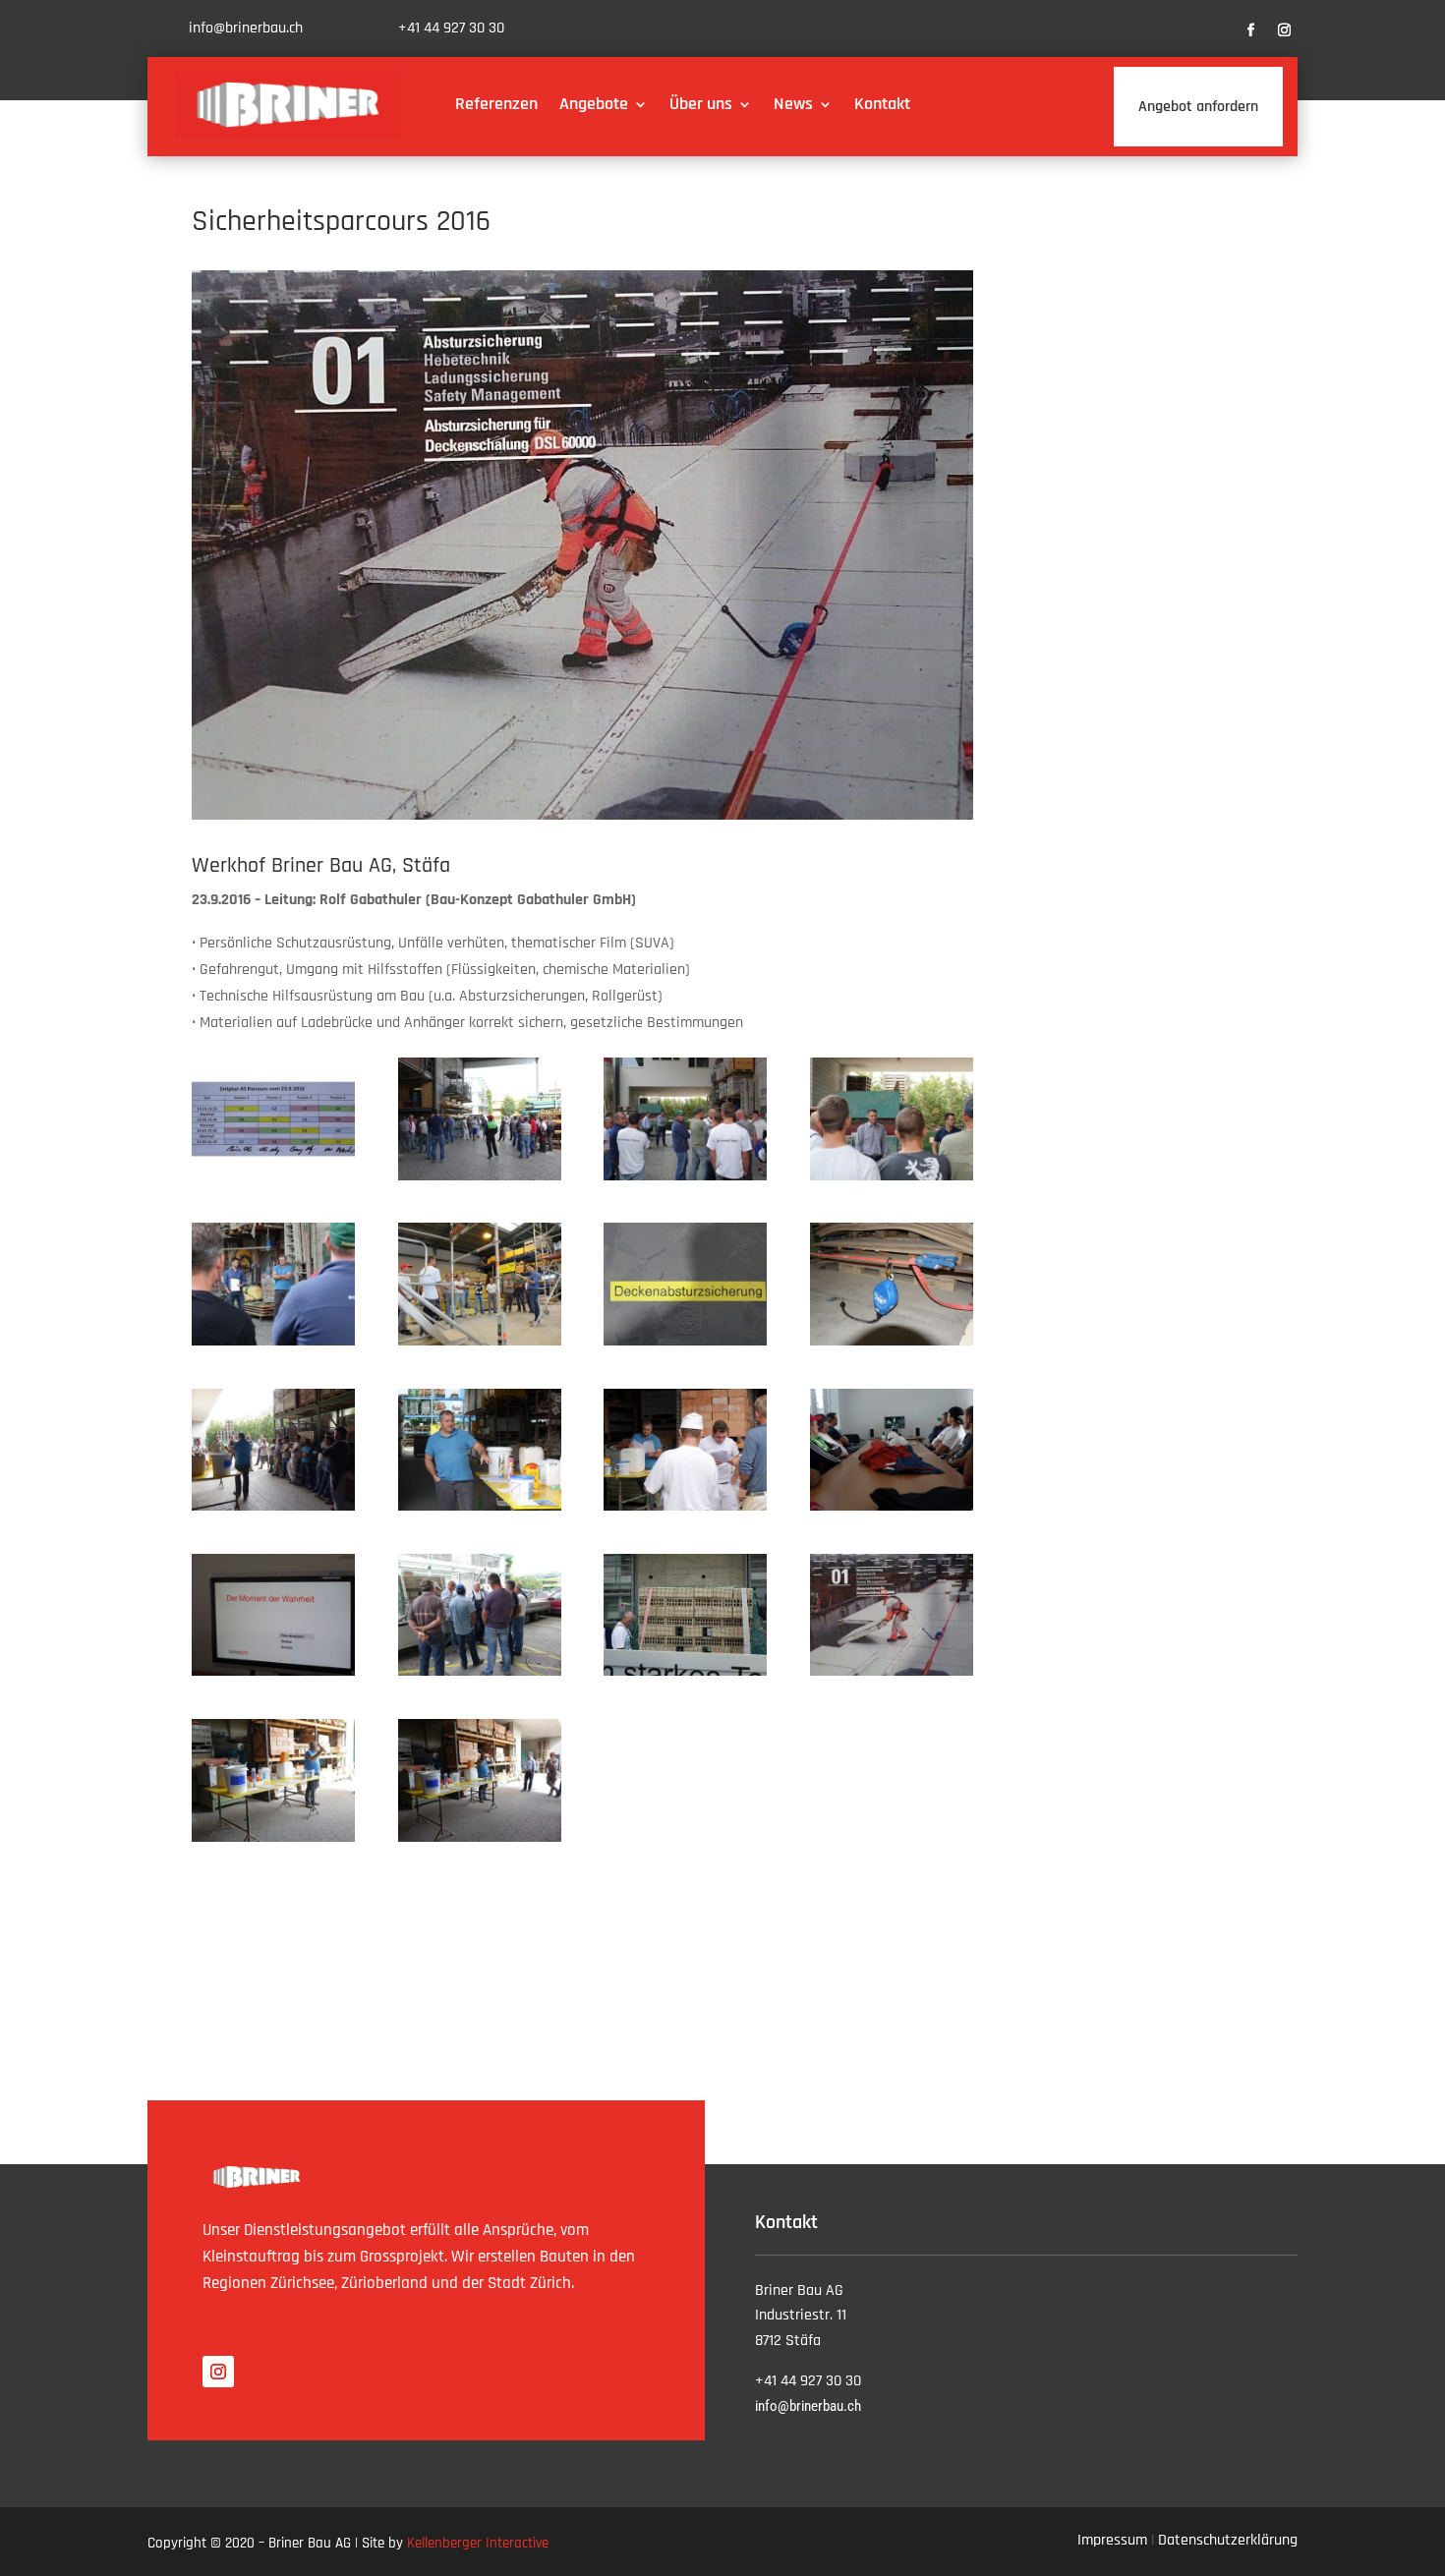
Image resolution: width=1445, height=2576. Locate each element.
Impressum (1112, 2540)
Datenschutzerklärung (1228, 2540)
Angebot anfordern (1198, 107)
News (793, 104)
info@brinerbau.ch (246, 28)
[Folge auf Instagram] (1285, 30)
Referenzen (496, 104)
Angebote (594, 104)
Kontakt (882, 104)
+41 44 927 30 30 (451, 28)
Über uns (701, 104)
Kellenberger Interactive (478, 2543)
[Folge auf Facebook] (1251, 30)
